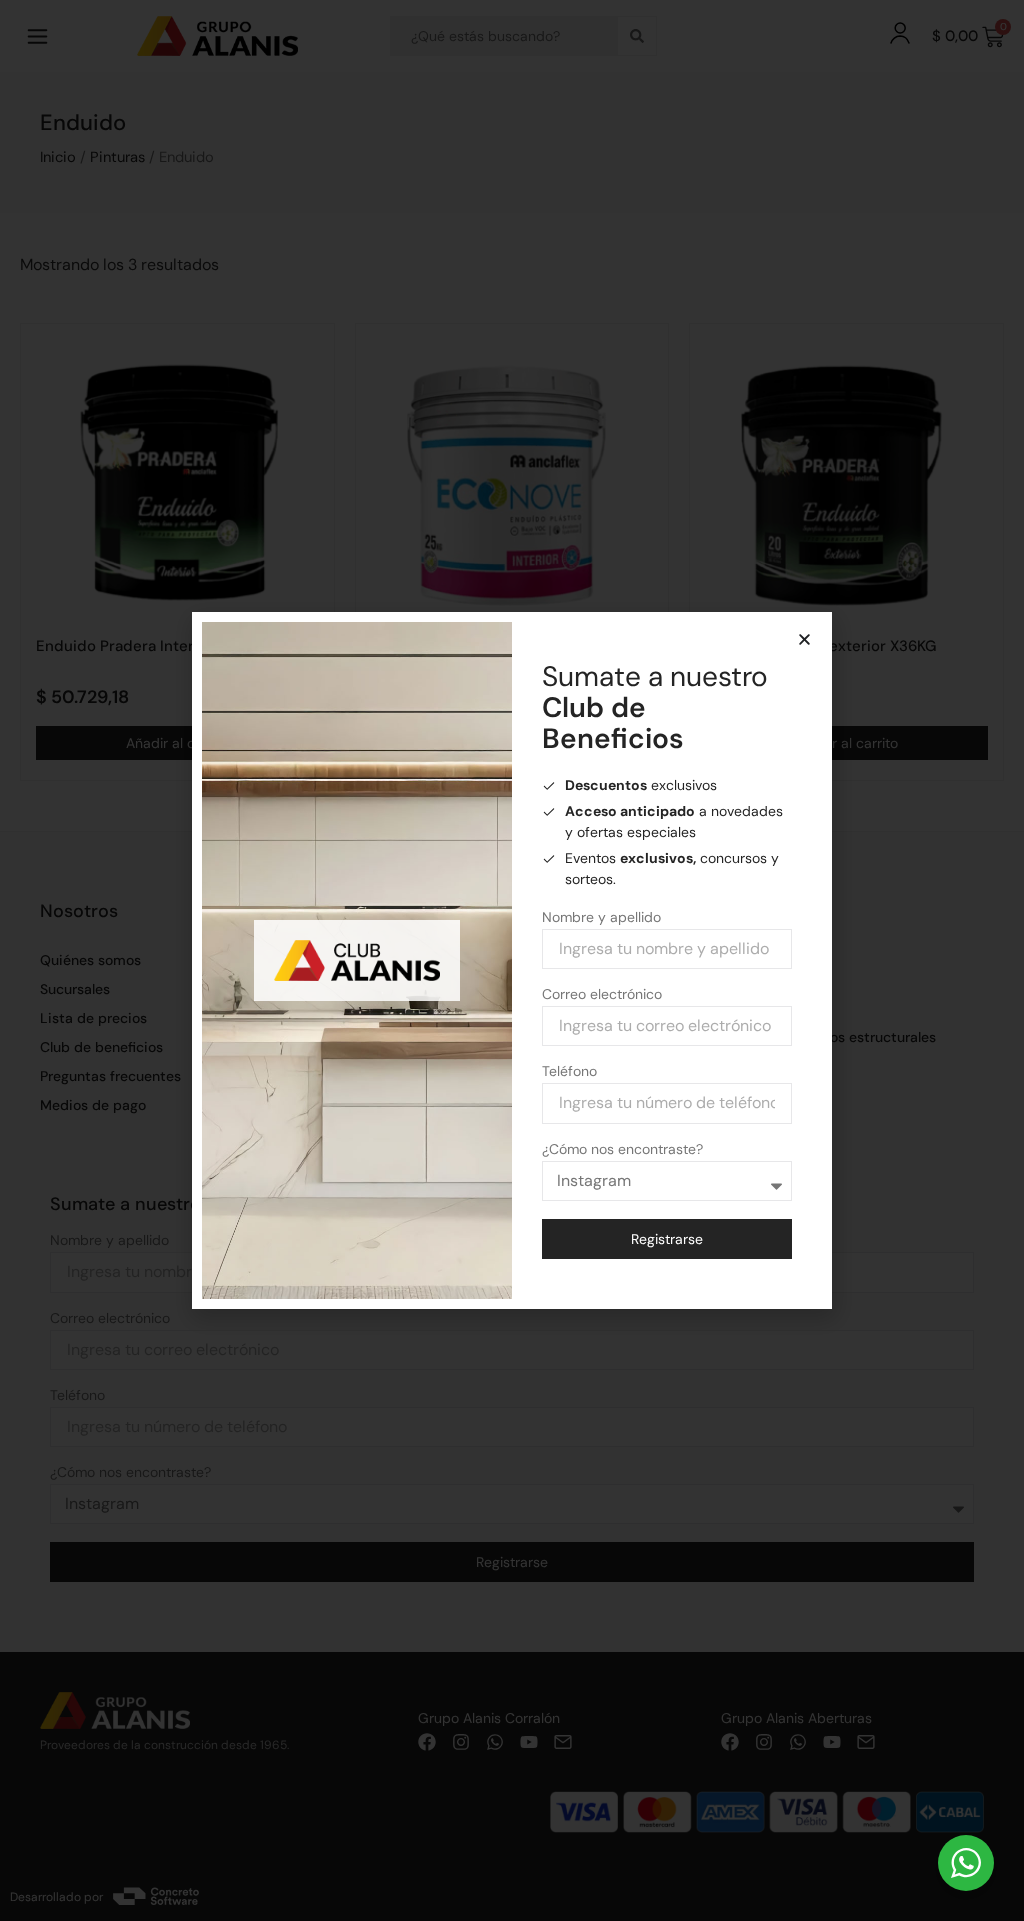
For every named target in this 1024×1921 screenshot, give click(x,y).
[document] (512, 960)
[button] (804, 639)
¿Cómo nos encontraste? (622, 1150)
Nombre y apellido (601, 918)
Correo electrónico (602, 995)
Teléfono (569, 1072)
